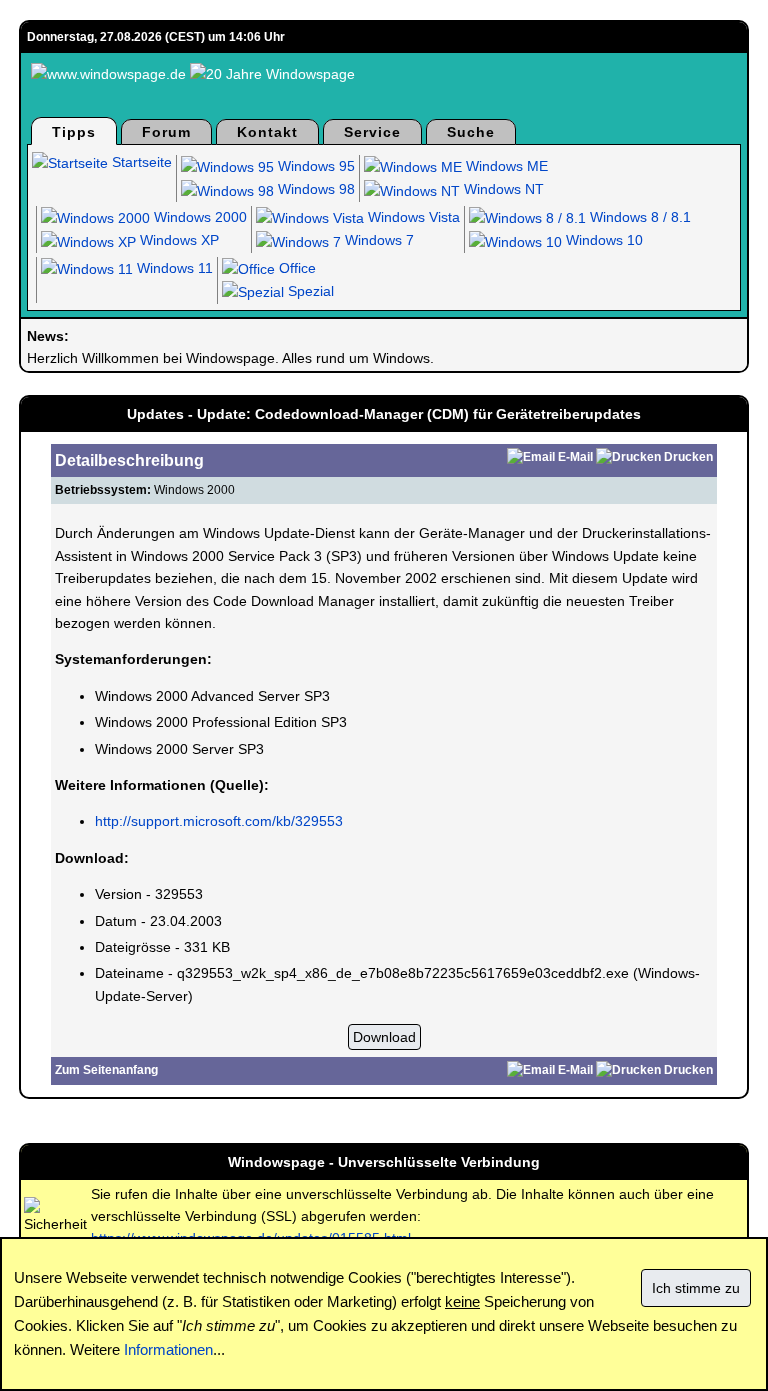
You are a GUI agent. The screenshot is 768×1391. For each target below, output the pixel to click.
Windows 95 (314, 166)
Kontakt (267, 132)
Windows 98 (314, 189)
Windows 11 (173, 268)
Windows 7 (377, 240)
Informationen (168, 1349)
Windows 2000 (198, 217)
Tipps (74, 132)
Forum (166, 132)
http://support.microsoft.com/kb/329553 (219, 821)
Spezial (309, 291)
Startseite (140, 162)
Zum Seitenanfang (106, 1070)
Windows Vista (412, 217)
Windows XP (177, 240)
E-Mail (575, 457)
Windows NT (502, 189)
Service (372, 132)
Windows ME (505, 166)
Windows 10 (602, 240)
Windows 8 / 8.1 (638, 217)
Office (295, 268)
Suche (471, 132)
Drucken (688, 457)
